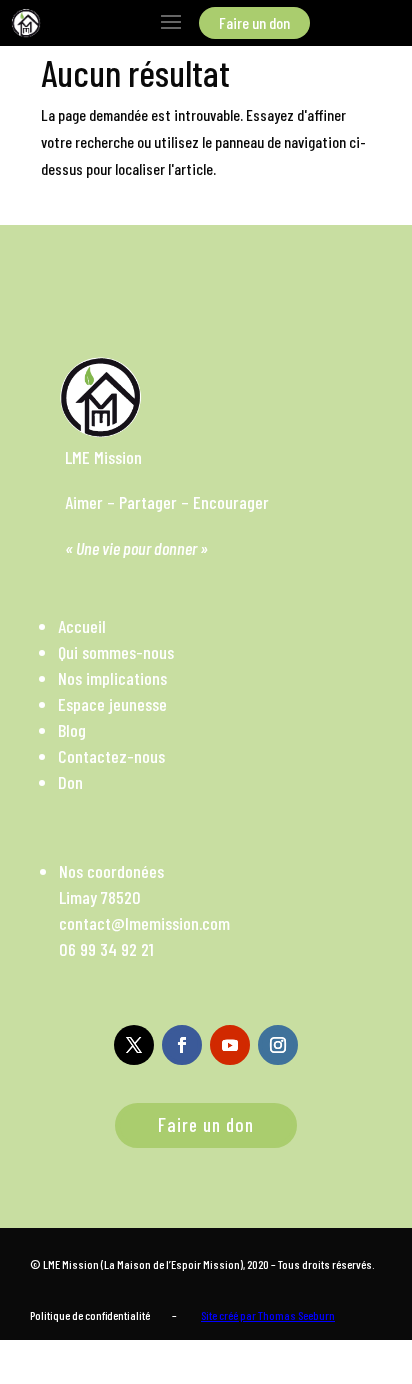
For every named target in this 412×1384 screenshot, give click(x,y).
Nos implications (112, 678)
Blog (72, 730)
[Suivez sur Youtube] (230, 1045)
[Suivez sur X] (134, 1045)
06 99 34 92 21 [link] (106, 949)
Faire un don (206, 1124)
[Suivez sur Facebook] (182, 1045)
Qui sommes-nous (116, 652)
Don (70, 782)
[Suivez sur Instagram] (278, 1045)
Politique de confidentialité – (103, 1315)
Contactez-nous (111, 756)
